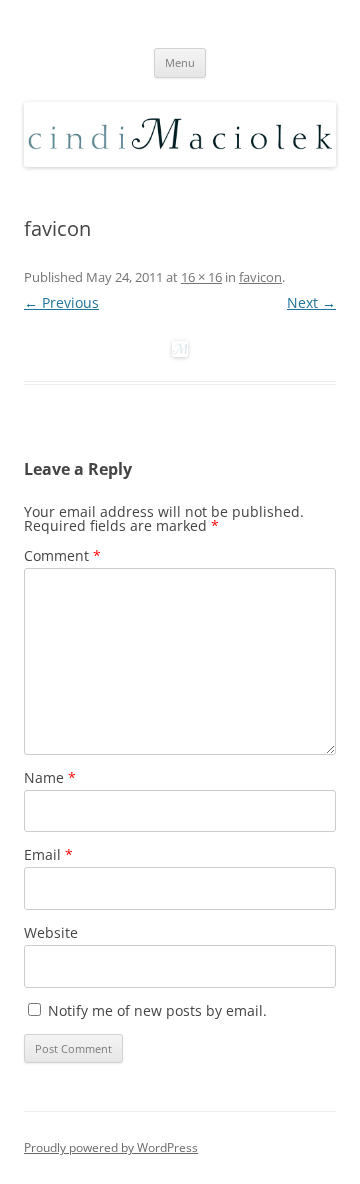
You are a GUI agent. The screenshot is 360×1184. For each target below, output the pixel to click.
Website (51, 932)
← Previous (61, 302)
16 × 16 (201, 277)
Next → (311, 302)
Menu (180, 62)
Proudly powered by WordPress (111, 1147)
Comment (62, 555)
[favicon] (180, 349)
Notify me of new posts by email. (157, 1010)
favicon (260, 277)
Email (48, 854)
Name (50, 777)
